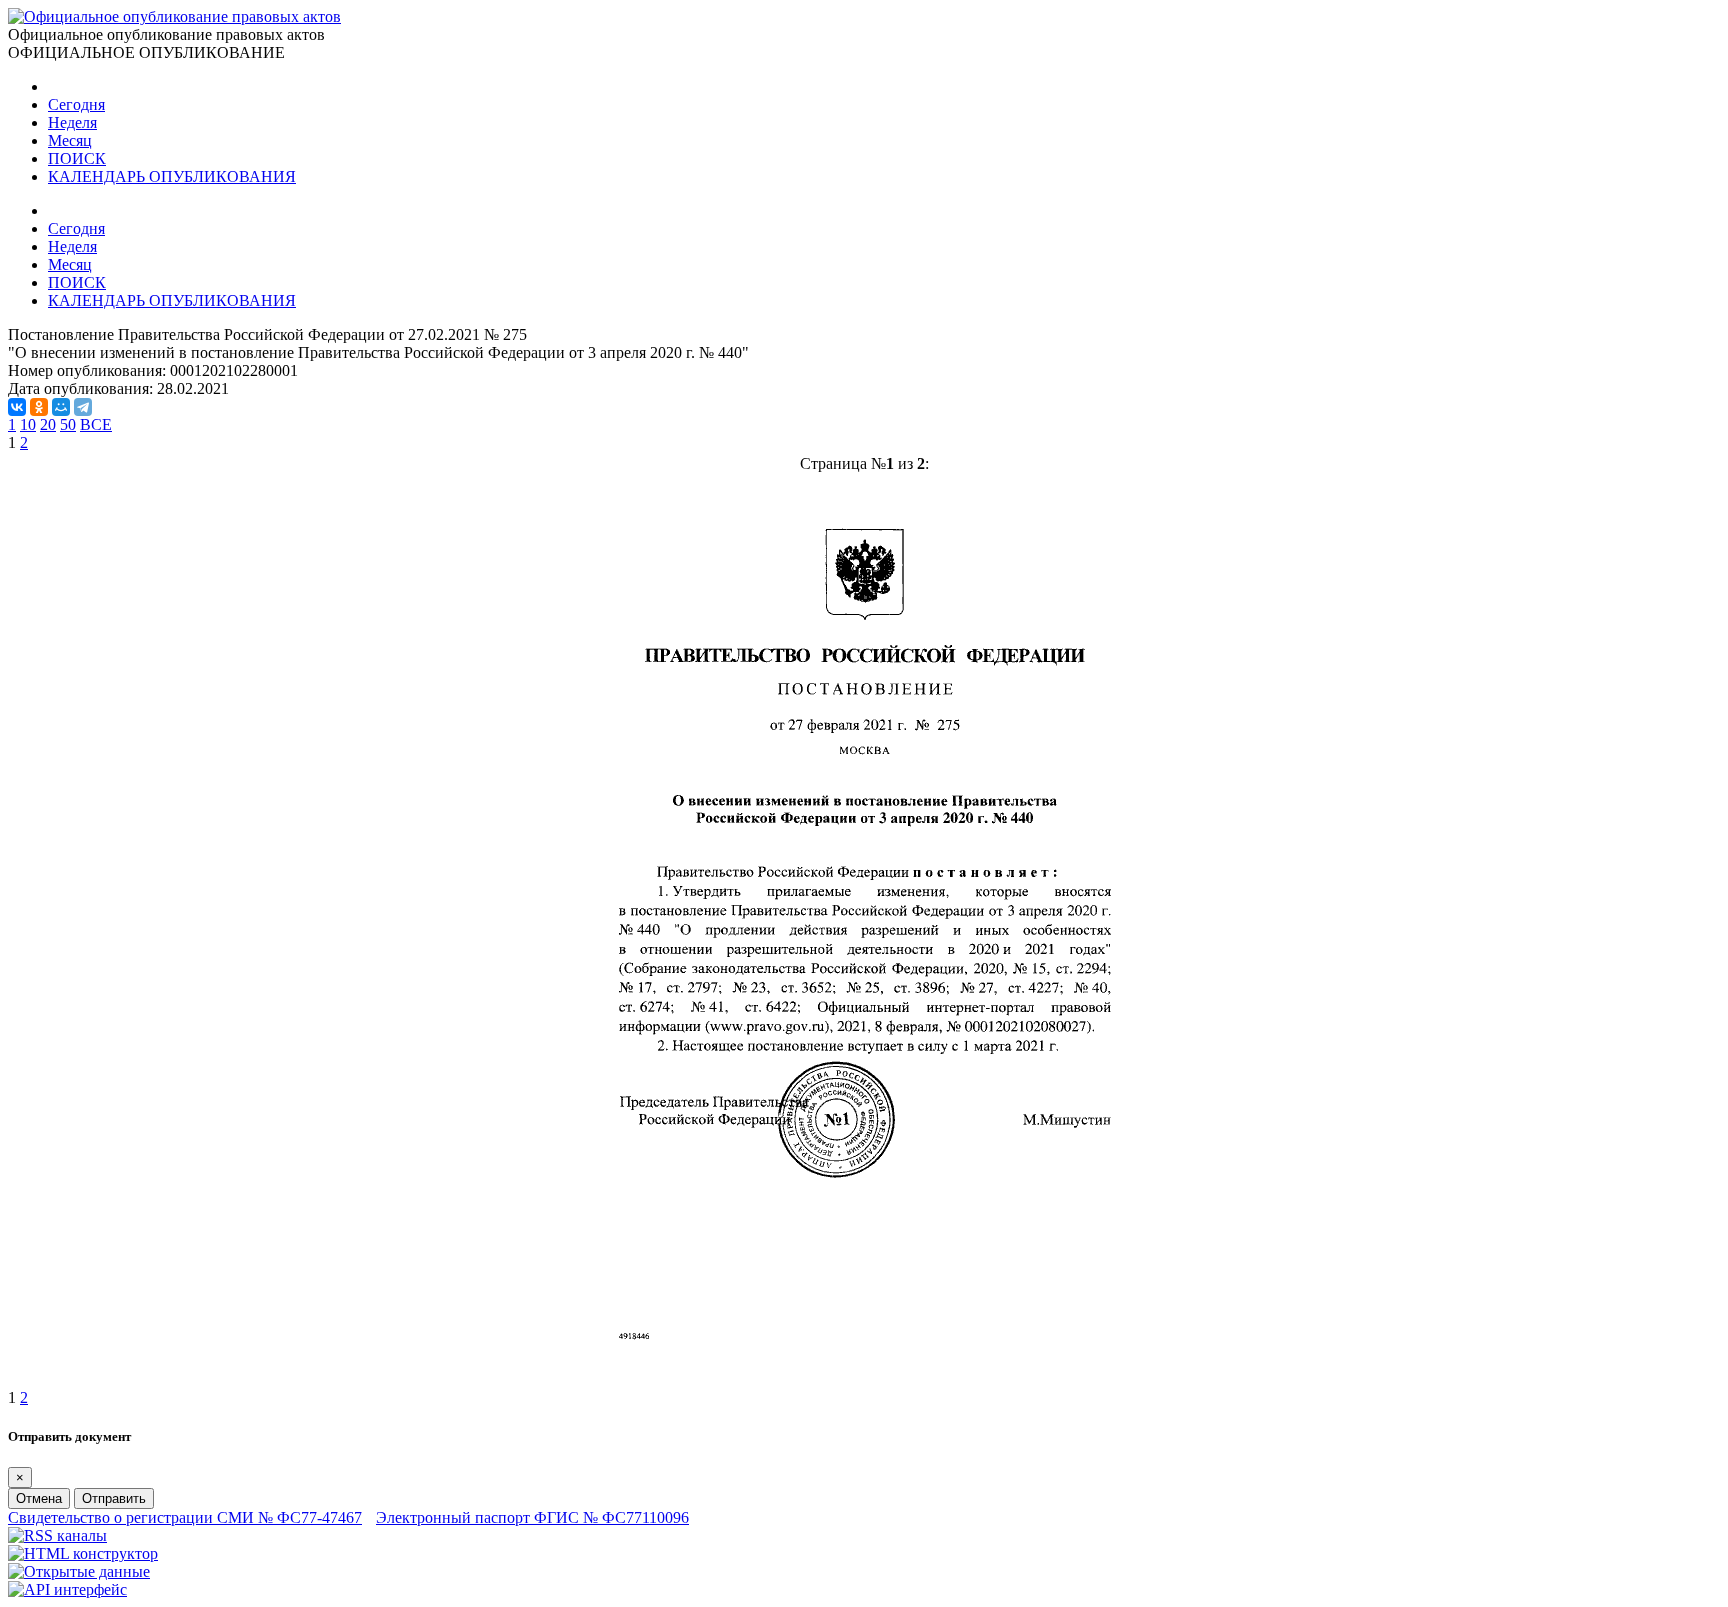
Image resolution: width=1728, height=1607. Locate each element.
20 (48, 424)
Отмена (39, 1498)
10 (28, 424)
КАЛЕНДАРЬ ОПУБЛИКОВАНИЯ (172, 176)
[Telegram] (83, 407)
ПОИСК (77, 158)
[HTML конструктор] (83, 1553)
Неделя (72, 122)
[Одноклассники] (39, 407)
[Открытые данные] (79, 1571)
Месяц (70, 140)
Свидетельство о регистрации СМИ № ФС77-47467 (185, 1517)
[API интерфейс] (67, 1589)
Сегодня (76, 104)
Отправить (114, 1498)
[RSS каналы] (57, 1535)
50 (68, 424)
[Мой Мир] (61, 407)
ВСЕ (96, 424)
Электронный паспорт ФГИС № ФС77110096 (532, 1517)
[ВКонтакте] (17, 407)
